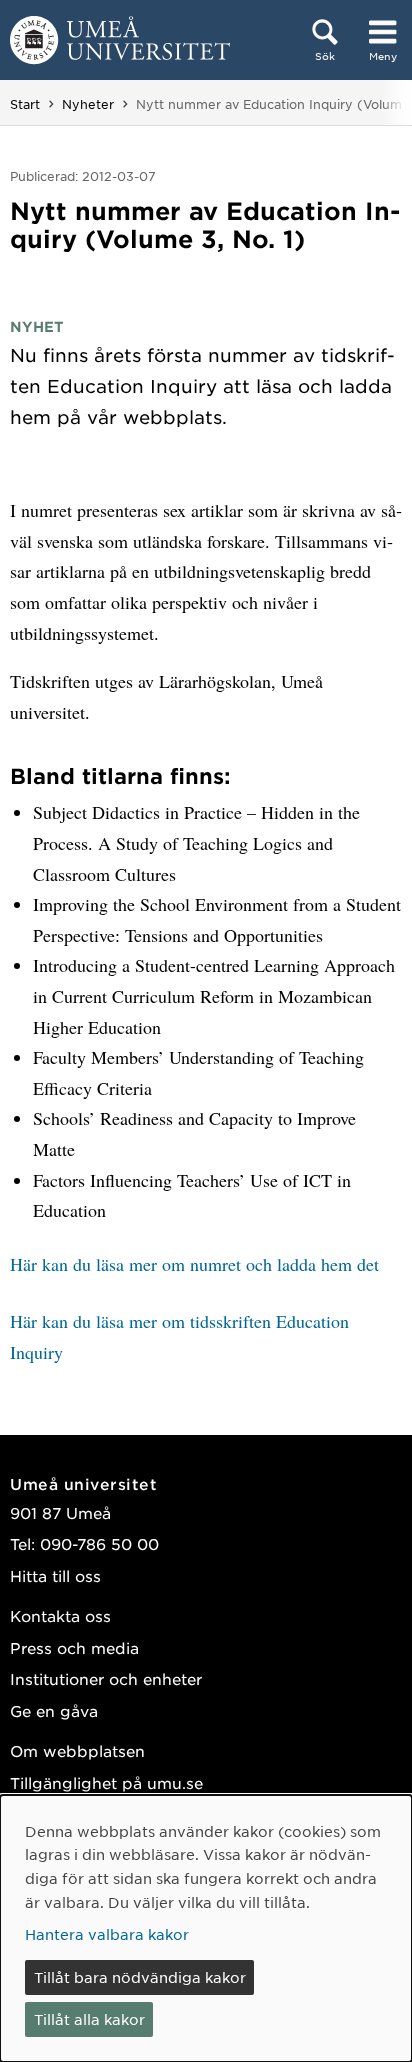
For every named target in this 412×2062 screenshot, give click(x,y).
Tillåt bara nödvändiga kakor (140, 1977)
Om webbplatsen (77, 1750)
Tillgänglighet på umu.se (106, 1782)
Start (25, 104)
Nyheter (88, 104)
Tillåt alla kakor (89, 2019)
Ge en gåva (54, 1710)
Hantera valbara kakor (107, 1934)
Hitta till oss (55, 1575)
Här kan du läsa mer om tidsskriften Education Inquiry (179, 1336)
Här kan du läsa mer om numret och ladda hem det (194, 1264)
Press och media (74, 1647)
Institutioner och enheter (106, 1678)
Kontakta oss (60, 1615)
